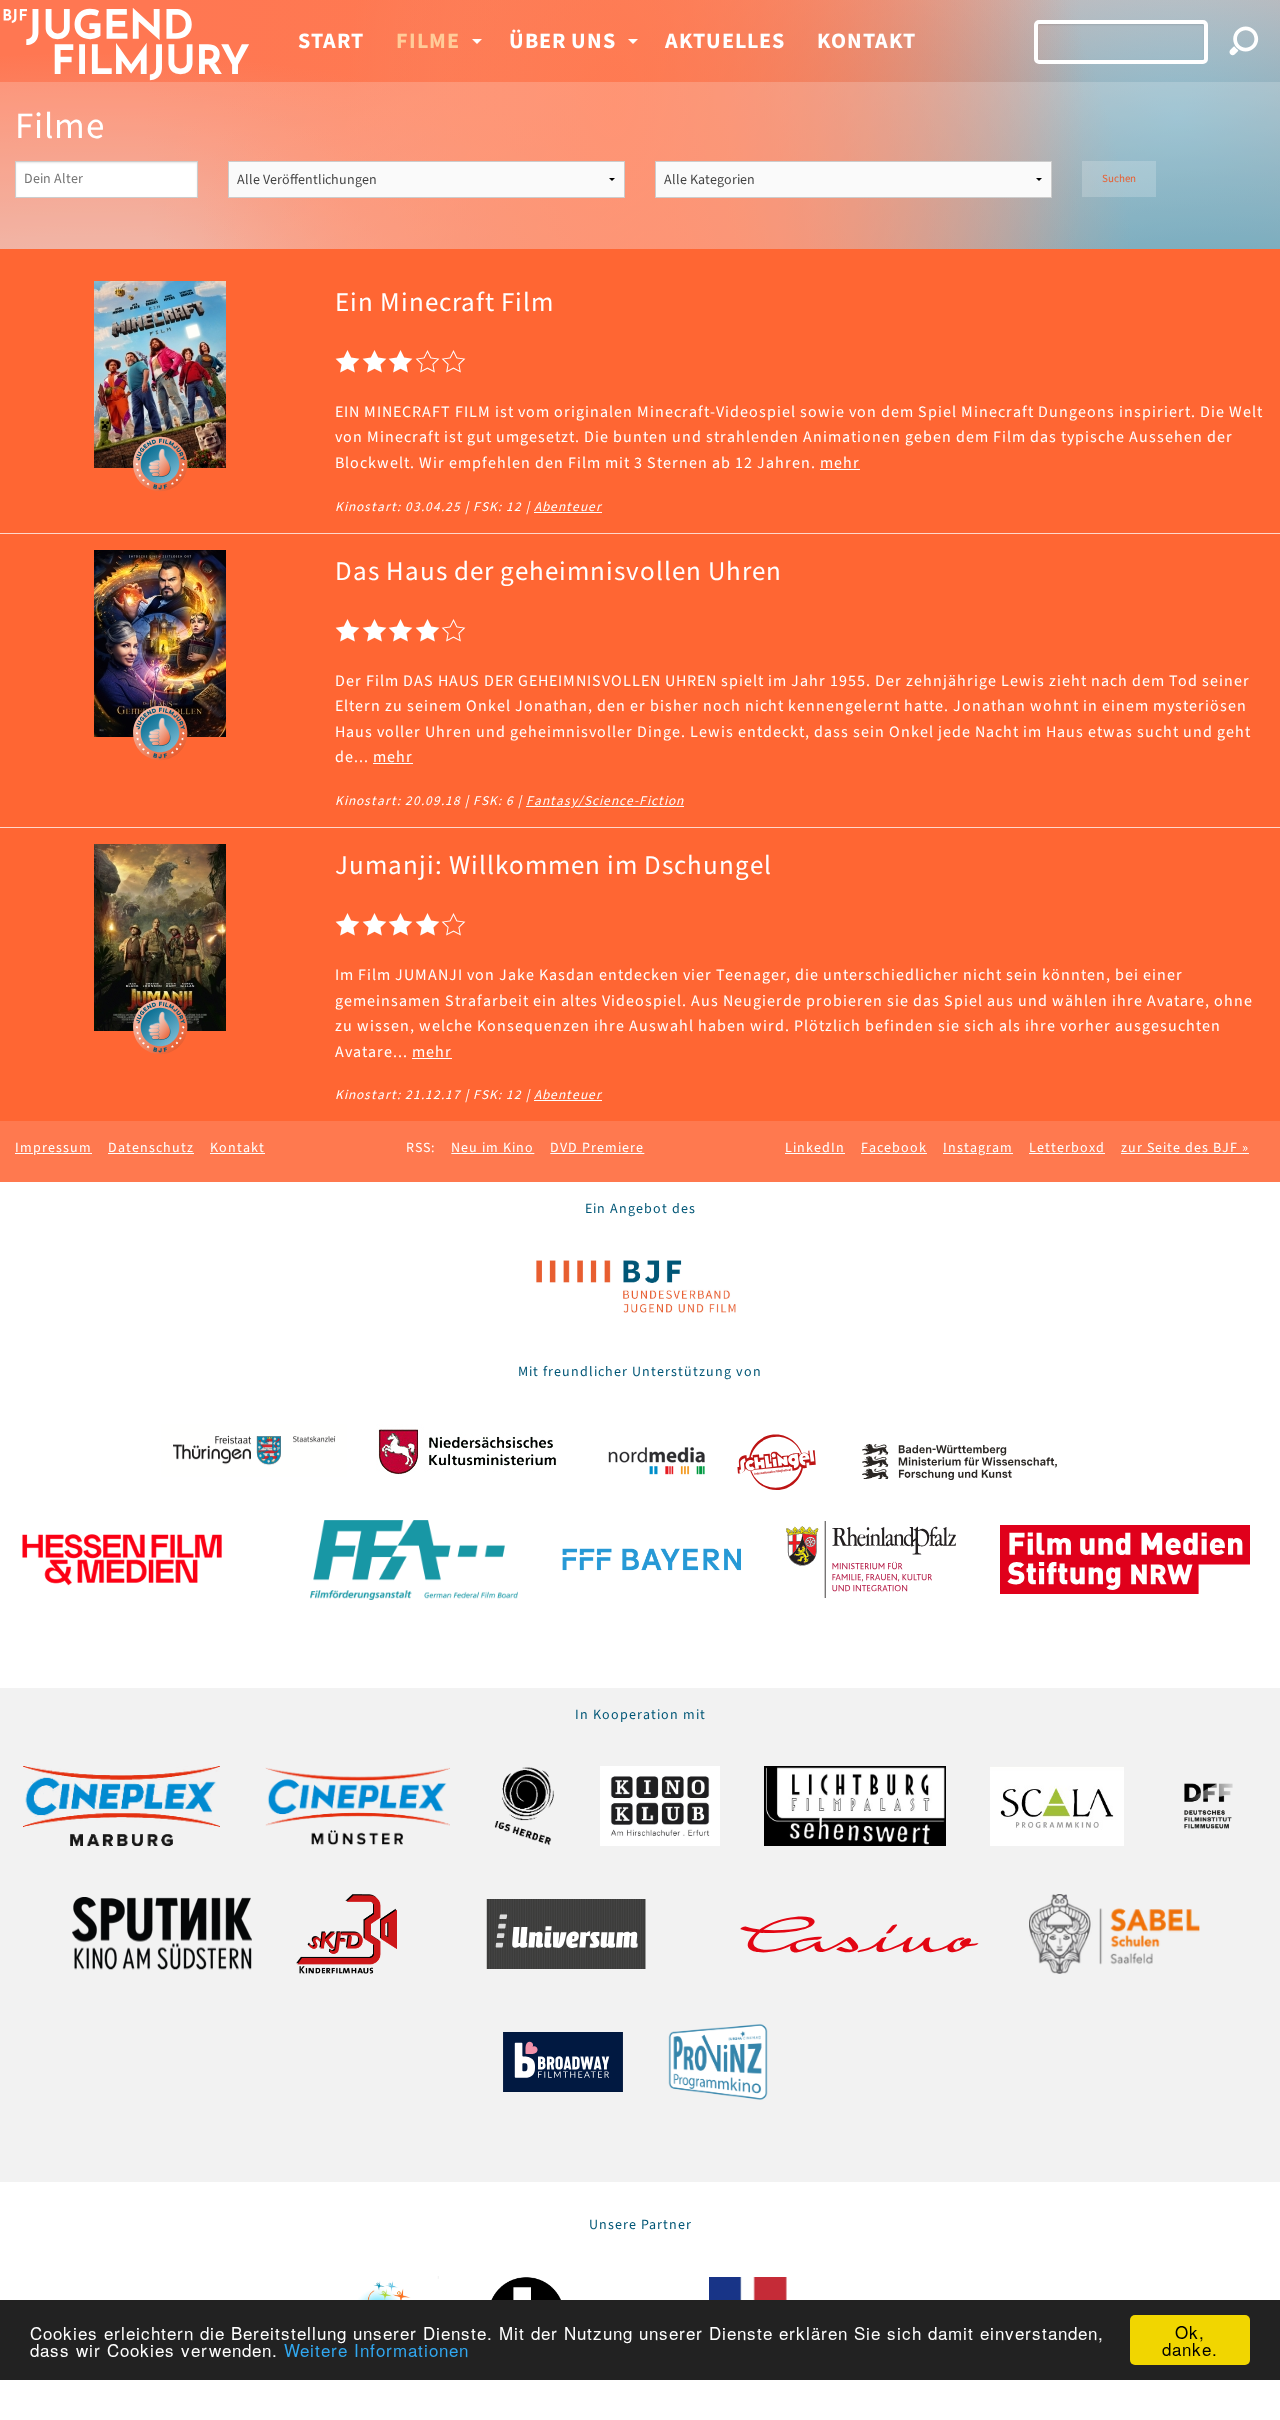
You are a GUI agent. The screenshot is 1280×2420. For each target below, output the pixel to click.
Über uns (562, 41)
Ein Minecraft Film (444, 302)
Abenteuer (568, 506)
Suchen (1119, 178)
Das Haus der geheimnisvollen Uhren (558, 571)
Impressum (53, 1148)
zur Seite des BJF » (1185, 1148)
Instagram (978, 1148)
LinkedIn (815, 1148)
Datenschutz (151, 1148)
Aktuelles (725, 41)
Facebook (894, 1148)
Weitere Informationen (376, 2349)
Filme (428, 41)
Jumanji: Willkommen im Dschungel (553, 865)
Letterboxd (1067, 1148)
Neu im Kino (492, 1148)
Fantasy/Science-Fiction (605, 800)
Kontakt (866, 41)
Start (331, 41)
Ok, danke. (1190, 2340)
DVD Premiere (597, 1148)
